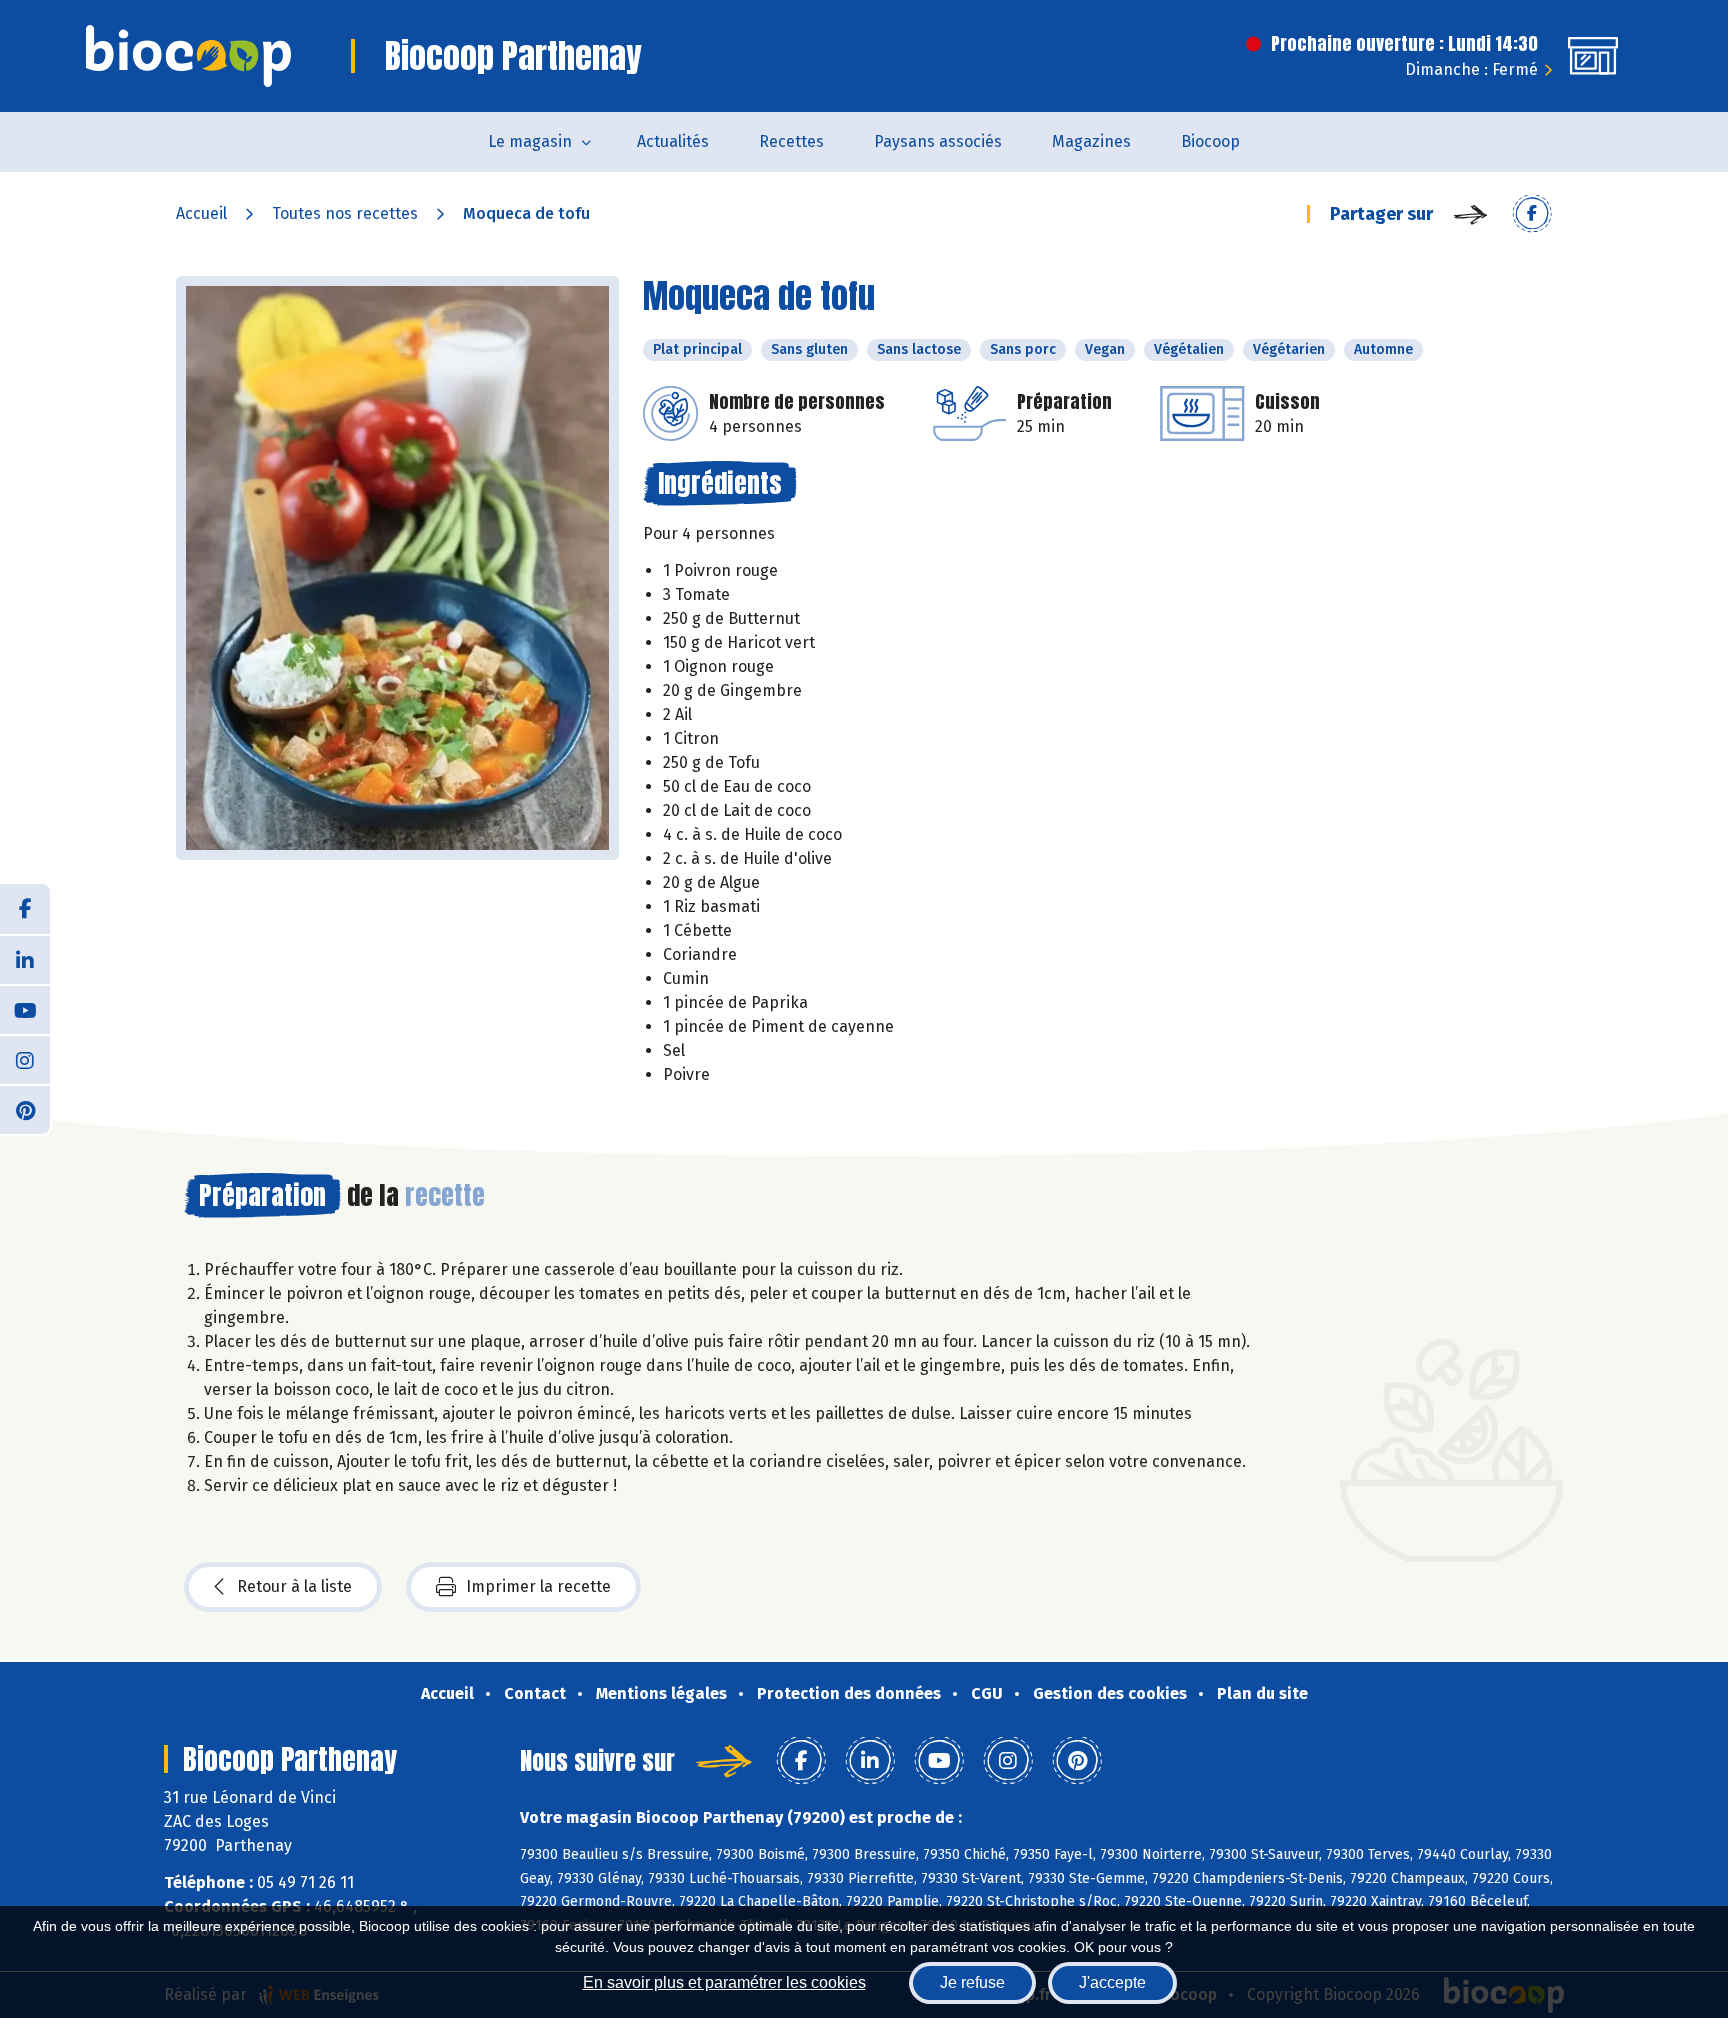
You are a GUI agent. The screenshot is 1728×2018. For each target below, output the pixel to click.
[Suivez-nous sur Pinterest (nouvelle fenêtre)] (25, 1109)
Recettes (791, 141)
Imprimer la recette (538, 1586)
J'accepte (1112, 1982)
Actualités (673, 141)
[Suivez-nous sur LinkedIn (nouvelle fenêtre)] (25, 959)
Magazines (1091, 141)
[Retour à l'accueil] (188, 56)
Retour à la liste (294, 1586)
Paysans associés (938, 141)
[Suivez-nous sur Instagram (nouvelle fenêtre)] (25, 1059)
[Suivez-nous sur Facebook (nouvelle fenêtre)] (25, 909)
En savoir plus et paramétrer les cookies (724, 1982)
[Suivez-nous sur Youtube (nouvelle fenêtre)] (25, 1009)
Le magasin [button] (530, 141)
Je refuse (972, 1982)
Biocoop (1210, 141)
